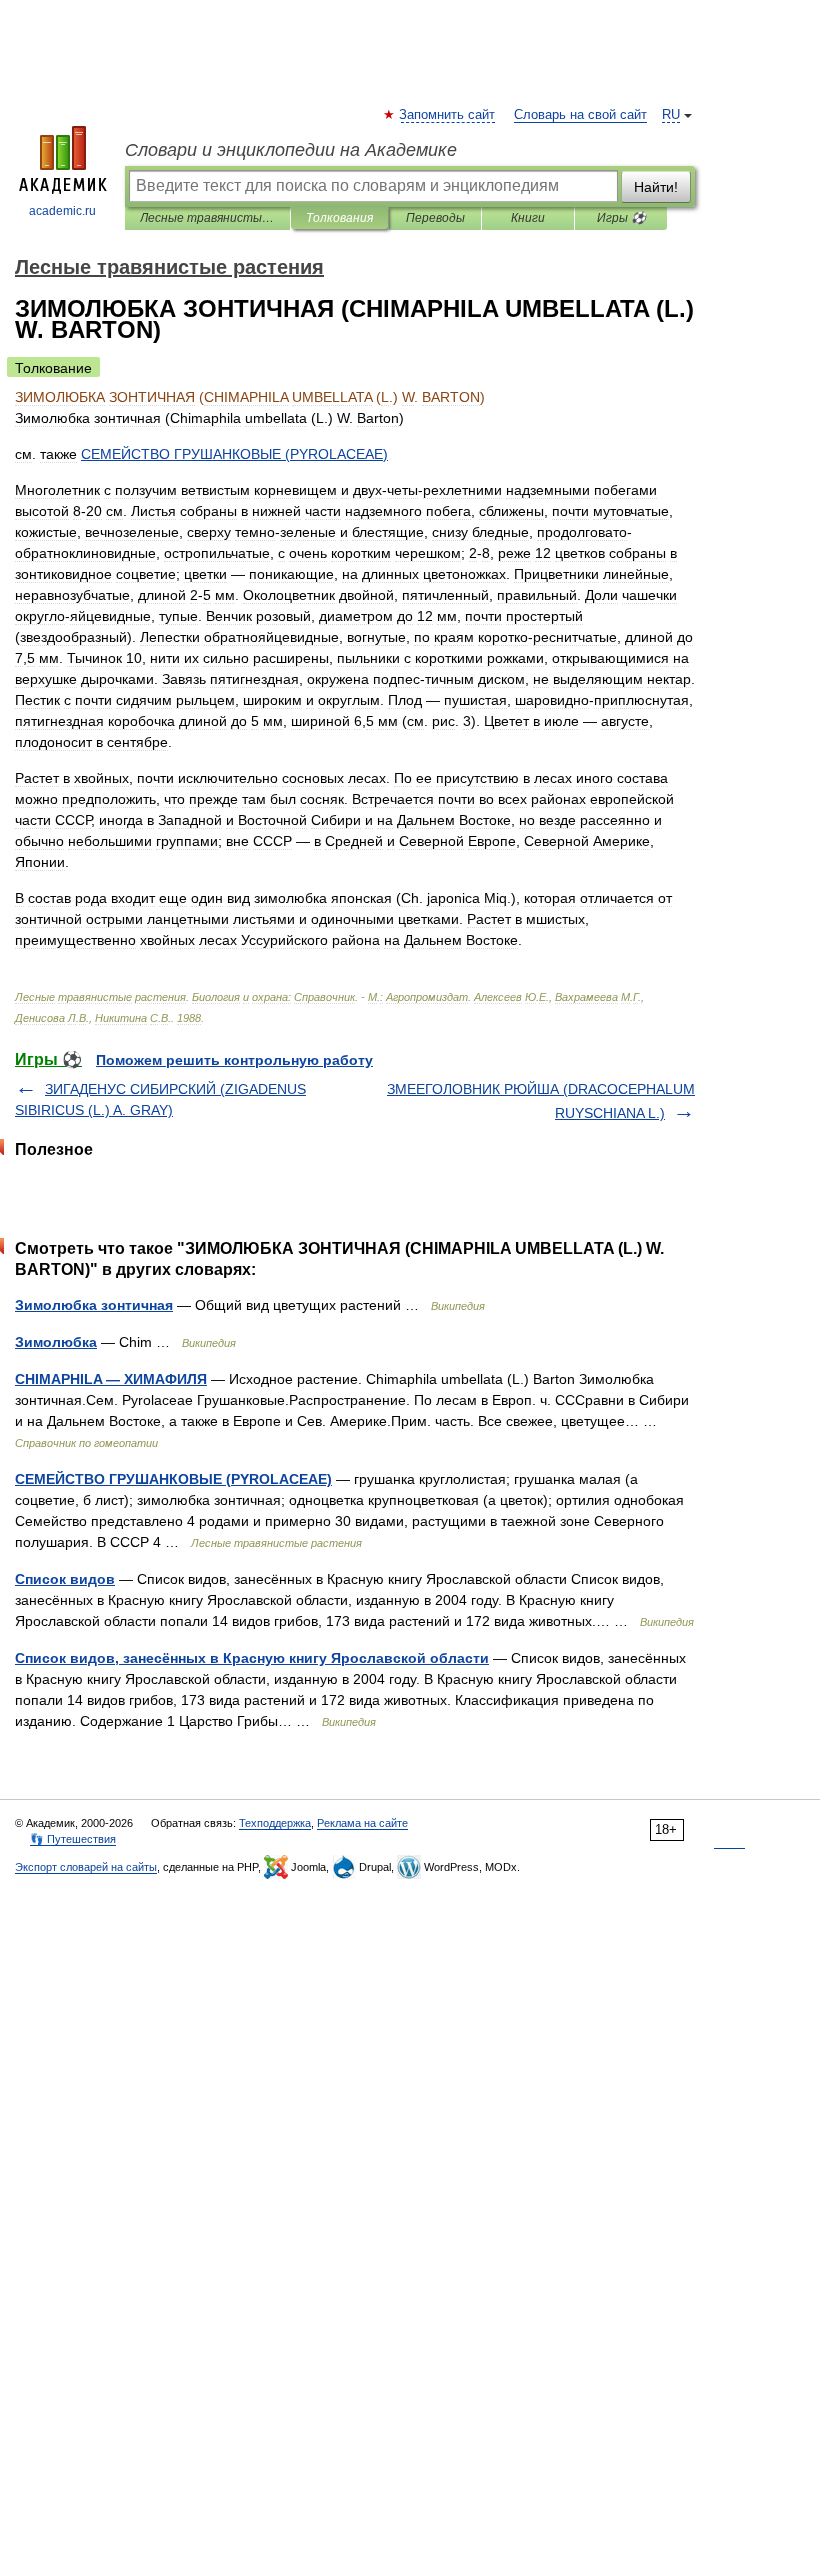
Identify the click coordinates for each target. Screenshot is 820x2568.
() (234, 454)
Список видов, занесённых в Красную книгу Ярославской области (252, 1658)
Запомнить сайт (448, 115)
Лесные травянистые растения (207, 218)
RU (671, 115)
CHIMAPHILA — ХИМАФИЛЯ (111, 1379)
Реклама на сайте (362, 1823)
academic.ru (62, 211)
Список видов (65, 1579)
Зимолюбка (56, 1342)
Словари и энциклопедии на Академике (291, 150)
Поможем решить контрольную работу (234, 1060)
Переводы (435, 218)
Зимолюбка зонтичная (94, 1305)
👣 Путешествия (73, 1839)
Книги (528, 218)
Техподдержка (275, 1823)
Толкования (339, 218)
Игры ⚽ (621, 218)
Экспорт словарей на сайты (86, 1867)
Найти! (656, 187)
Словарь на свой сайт (580, 115)
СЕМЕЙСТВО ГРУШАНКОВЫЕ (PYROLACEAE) (173, 1479)
